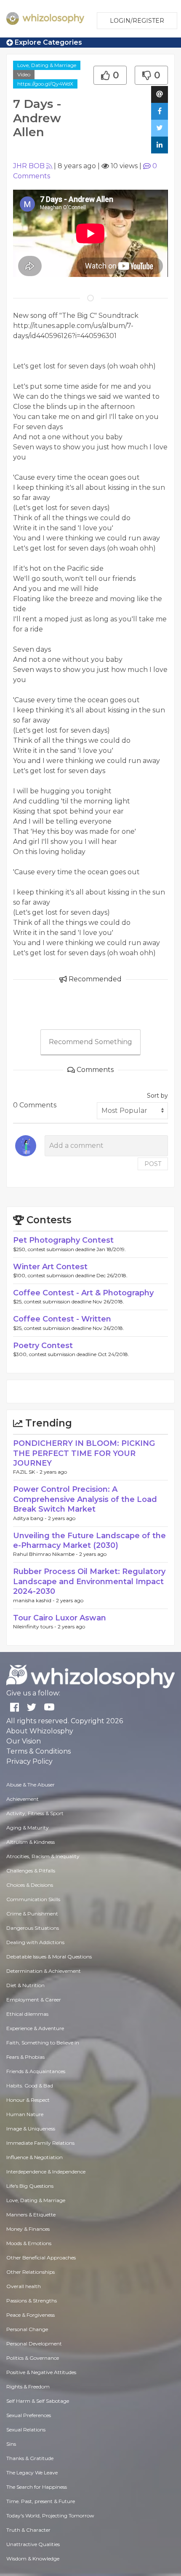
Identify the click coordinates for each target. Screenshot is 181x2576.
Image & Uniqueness (31, 2129)
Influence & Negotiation (35, 2157)
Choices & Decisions (30, 1885)
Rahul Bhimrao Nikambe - (46, 1554)
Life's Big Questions (30, 2186)
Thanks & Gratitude (30, 2458)
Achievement (23, 1799)
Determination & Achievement (44, 1971)
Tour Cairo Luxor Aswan (60, 1618)
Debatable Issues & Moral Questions (49, 1957)
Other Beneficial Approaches (41, 2258)
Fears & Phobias (25, 2057)
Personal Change (27, 2329)
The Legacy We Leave (32, 2473)
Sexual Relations (26, 2430)
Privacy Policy (29, 1761)
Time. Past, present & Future (41, 2501)
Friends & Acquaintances (36, 2071)
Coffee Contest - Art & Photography (83, 1293)
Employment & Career (34, 2000)
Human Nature (25, 2114)
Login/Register (137, 21)
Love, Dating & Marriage (47, 65)
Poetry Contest (43, 1346)
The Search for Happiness (37, 2487)
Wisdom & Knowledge (33, 2559)
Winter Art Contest (50, 1267)
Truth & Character (28, 2530)
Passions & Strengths (32, 2301)
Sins (11, 2444)
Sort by (157, 1096)
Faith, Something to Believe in (43, 2043)
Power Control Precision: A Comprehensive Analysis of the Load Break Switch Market (85, 1499)
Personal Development (34, 2344)
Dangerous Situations (33, 1928)
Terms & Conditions (39, 1751)
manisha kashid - (35, 1600)
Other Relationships (31, 2272)
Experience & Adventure (35, 2028)
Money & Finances (28, 2229)
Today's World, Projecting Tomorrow (50, 2516)
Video (24, 74)
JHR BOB (29, 166)
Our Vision (24, 1741)
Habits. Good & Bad (30, 2086)
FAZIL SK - (26, 1472)
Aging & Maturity (28, 1828)
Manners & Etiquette (31, 2215)
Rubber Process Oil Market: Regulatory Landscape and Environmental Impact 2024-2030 (89, 1581)
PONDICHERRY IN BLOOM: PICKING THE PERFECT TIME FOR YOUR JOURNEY (84, 1453)
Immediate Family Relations (40, 2143)
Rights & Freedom (28, 2387)
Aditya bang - (31, 1518)
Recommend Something (90, 1042)
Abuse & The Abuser (31, 1785)
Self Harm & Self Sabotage (38, 2401)
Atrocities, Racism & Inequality (43, 1856)
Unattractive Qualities (33, 2544)
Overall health (24, 2286)
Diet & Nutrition (25, 1985)
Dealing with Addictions (35, 1942)
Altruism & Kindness (31, 1842)
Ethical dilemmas (27, 2014)
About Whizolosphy (40, 1731)
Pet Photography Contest (63, 1240)
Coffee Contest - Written (62, 1319)
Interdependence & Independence (46, 2172)
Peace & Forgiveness (31, 2315)
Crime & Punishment (32, 1914)
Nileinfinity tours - (35, 1626)
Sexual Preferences (29, 2415)
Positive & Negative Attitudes (41, 2372)
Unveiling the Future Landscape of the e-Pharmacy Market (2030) (89, 1540)
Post (153, 1164)
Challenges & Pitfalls (31, 1871)
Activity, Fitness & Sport (35, 1813)
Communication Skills (33, 1899)
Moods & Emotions (29, 2243)
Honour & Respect (28, 2100)
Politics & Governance (33, 2358)
